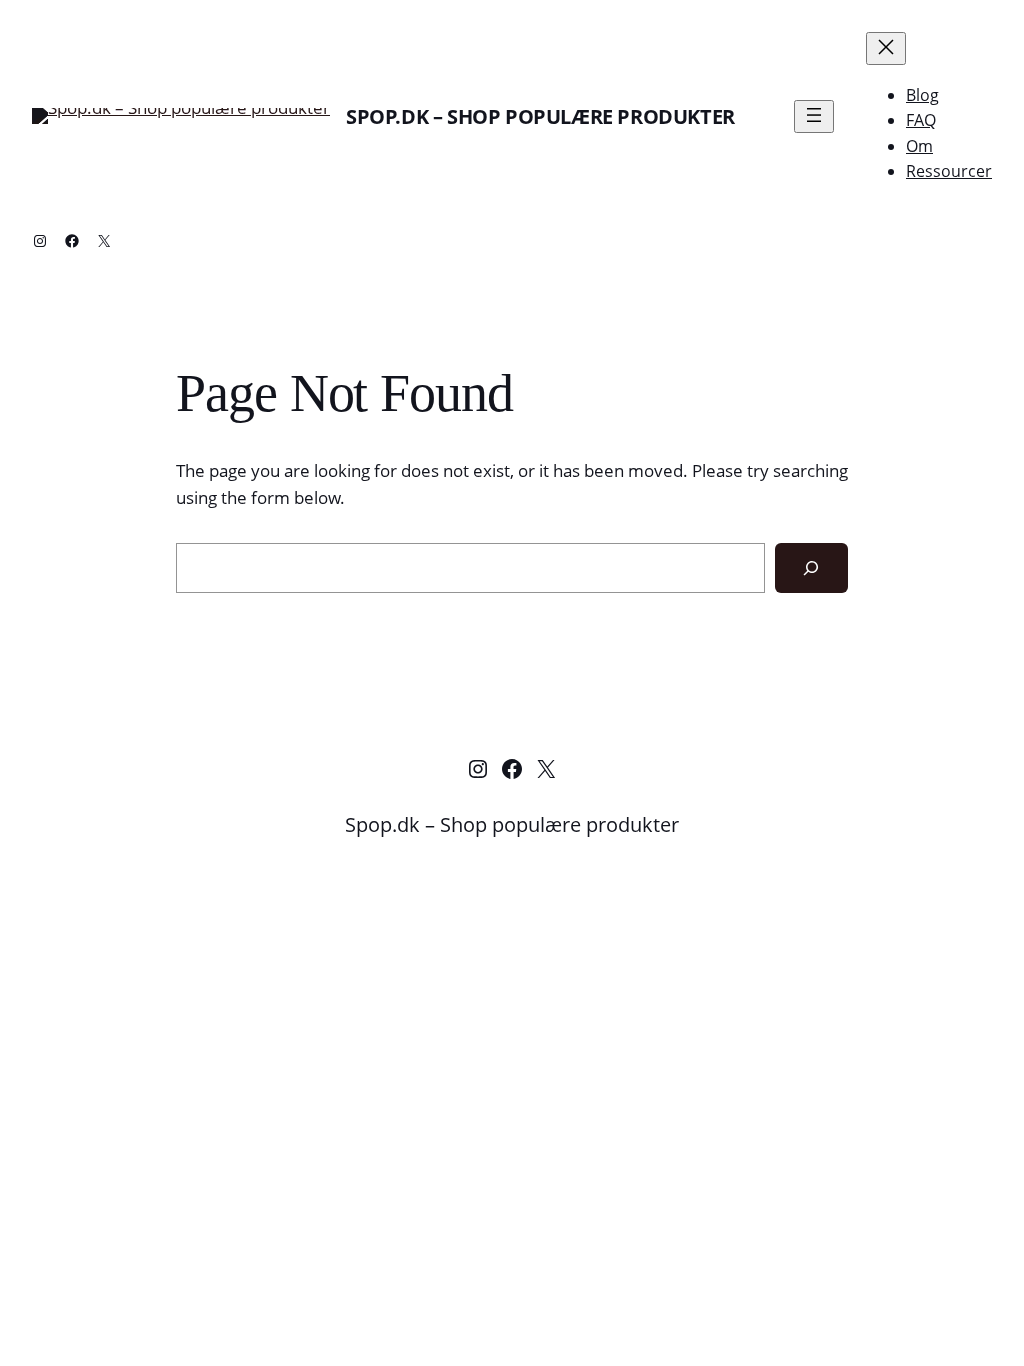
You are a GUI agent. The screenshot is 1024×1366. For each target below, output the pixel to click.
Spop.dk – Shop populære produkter (540, 116)
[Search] (811, 568)
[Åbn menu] (814, 116)
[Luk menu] (886, 48)
